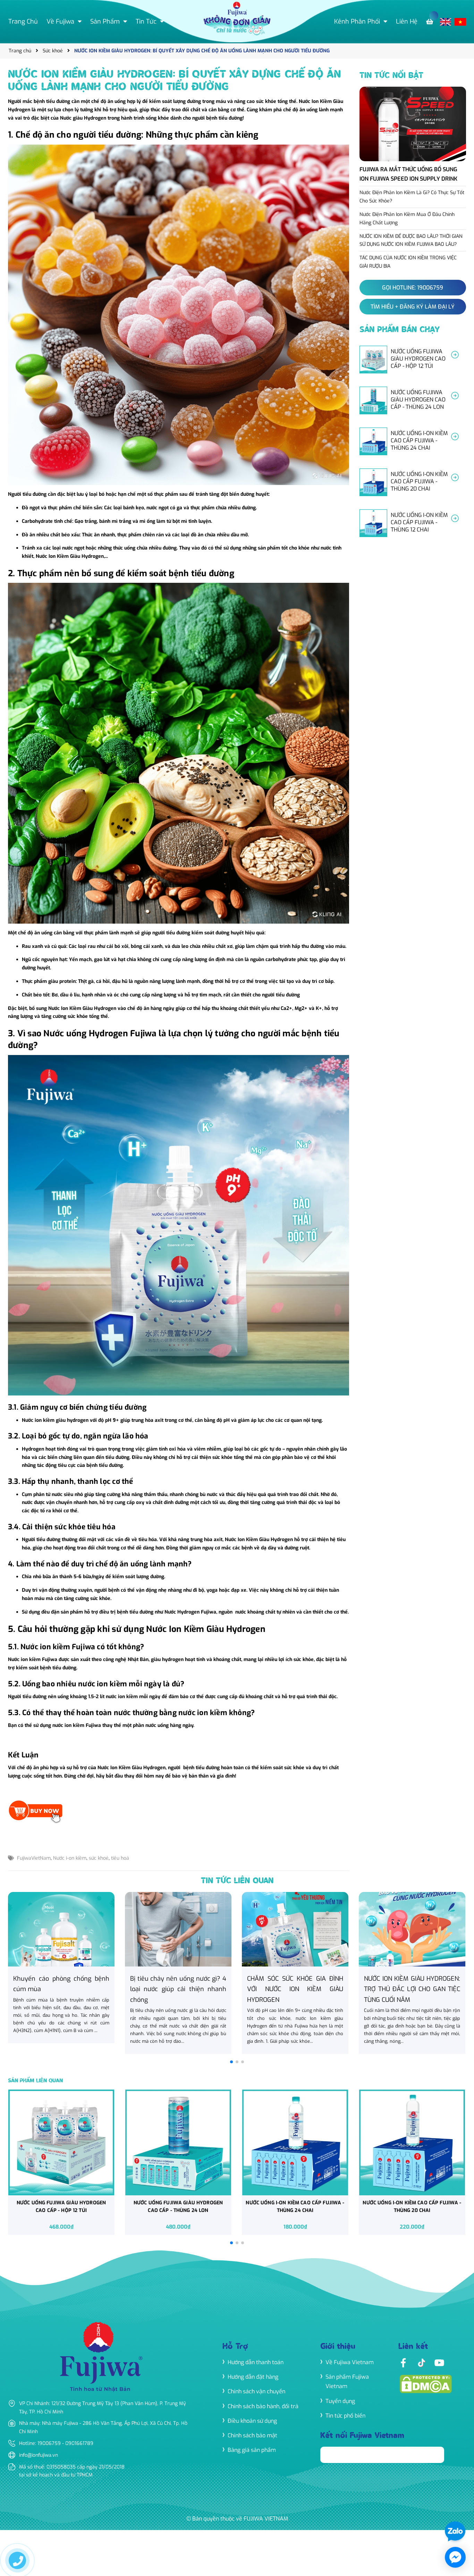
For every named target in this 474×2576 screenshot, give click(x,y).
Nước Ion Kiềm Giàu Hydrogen (70, 556)
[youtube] (439, 2362)
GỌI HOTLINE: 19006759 (413, 288)
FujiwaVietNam (34, 1858)
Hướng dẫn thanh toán (256, 2362)
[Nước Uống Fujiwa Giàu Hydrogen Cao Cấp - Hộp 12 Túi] (413, 360)
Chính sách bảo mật (252, 2435)
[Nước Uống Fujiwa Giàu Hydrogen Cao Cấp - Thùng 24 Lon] (413, 400)
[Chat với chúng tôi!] (455, 2557)
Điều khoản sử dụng (252, 2421)
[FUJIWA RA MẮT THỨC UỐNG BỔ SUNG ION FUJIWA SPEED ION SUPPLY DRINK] (413, 136)
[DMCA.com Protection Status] (426, 2383)
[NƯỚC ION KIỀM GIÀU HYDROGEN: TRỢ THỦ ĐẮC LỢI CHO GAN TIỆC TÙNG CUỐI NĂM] (412, 1973)
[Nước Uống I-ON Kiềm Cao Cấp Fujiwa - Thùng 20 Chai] (413, 482)
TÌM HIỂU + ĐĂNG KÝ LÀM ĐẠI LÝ (413, 307)
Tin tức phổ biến (345, 2416)
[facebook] (403, 2362)
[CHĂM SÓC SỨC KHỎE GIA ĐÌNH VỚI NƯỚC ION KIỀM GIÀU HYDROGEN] (295, 1973)
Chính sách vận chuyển (256, 2391)
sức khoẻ (99, 1858)
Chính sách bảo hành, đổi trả (263, 2406)
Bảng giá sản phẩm (252, 2450)
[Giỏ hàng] (431, 22)
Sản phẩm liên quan (35, 2081)
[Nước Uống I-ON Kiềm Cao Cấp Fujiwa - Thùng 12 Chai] (413, 523)
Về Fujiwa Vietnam (350, 2362)
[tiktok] (421, 2362)
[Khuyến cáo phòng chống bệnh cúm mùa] (61, 1968)
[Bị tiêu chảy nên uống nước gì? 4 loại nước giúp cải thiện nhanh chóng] (178, 1973)
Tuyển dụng (340, 2401)
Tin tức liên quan (237, 1881)
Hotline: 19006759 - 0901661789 (56, 2443)
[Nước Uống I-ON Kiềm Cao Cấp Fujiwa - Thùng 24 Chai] (413, 441)
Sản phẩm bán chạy (400, 330)
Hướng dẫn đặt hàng (253, 2377)
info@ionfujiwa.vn (39, 2455)
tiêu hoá (120, 1858)
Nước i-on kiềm (70, 1858)
